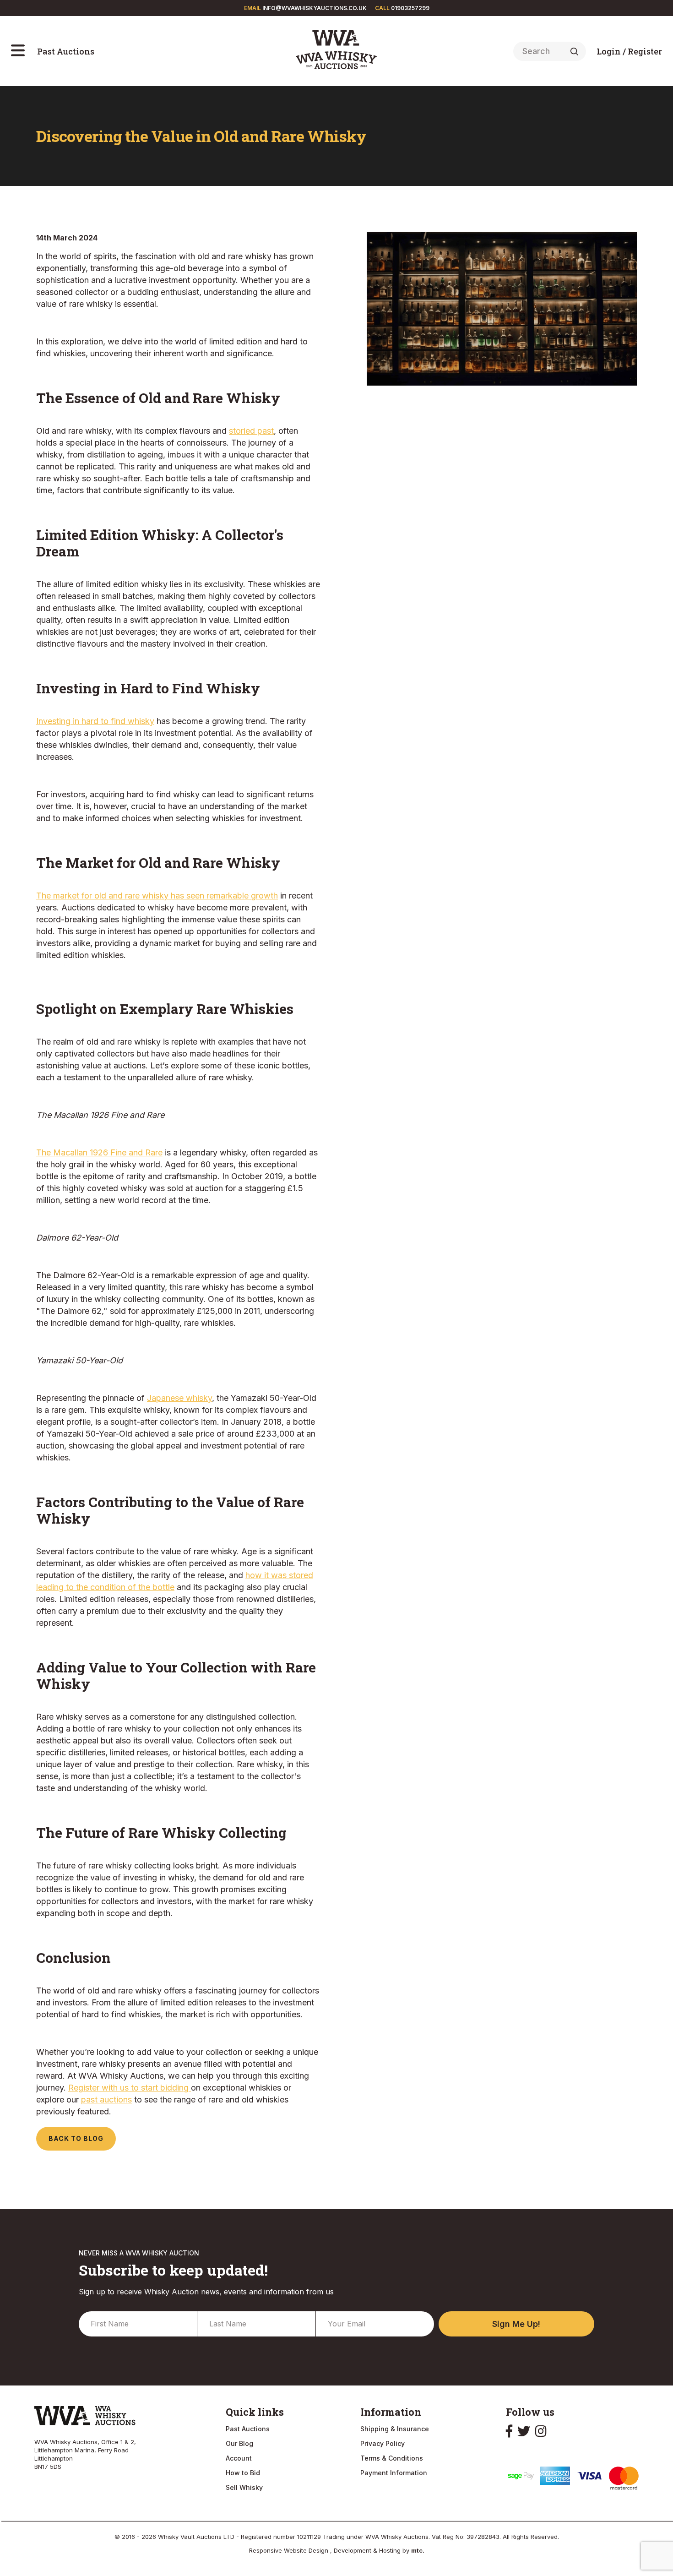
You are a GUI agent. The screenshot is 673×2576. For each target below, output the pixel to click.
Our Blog (239, 2443)
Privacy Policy (383, 2443)
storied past (251, 431)
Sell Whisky (244, 2487)
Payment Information (394, 2473)
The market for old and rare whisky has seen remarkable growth (157, 896)
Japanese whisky (179, 1398)
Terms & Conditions (392, 2458)
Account (239, 2458)
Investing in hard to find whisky (95, 721)
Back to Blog (76, 2138)
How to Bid (243, 2473)
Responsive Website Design (290, 2550)
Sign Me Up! (516, 2324)
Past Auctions (66, 51)
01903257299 (410, 8)
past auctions (106, 2099)
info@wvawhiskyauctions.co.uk (315, 8)
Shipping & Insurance (395, 2429)
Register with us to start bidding (130, 2088)
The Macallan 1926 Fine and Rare (99, 1152)
